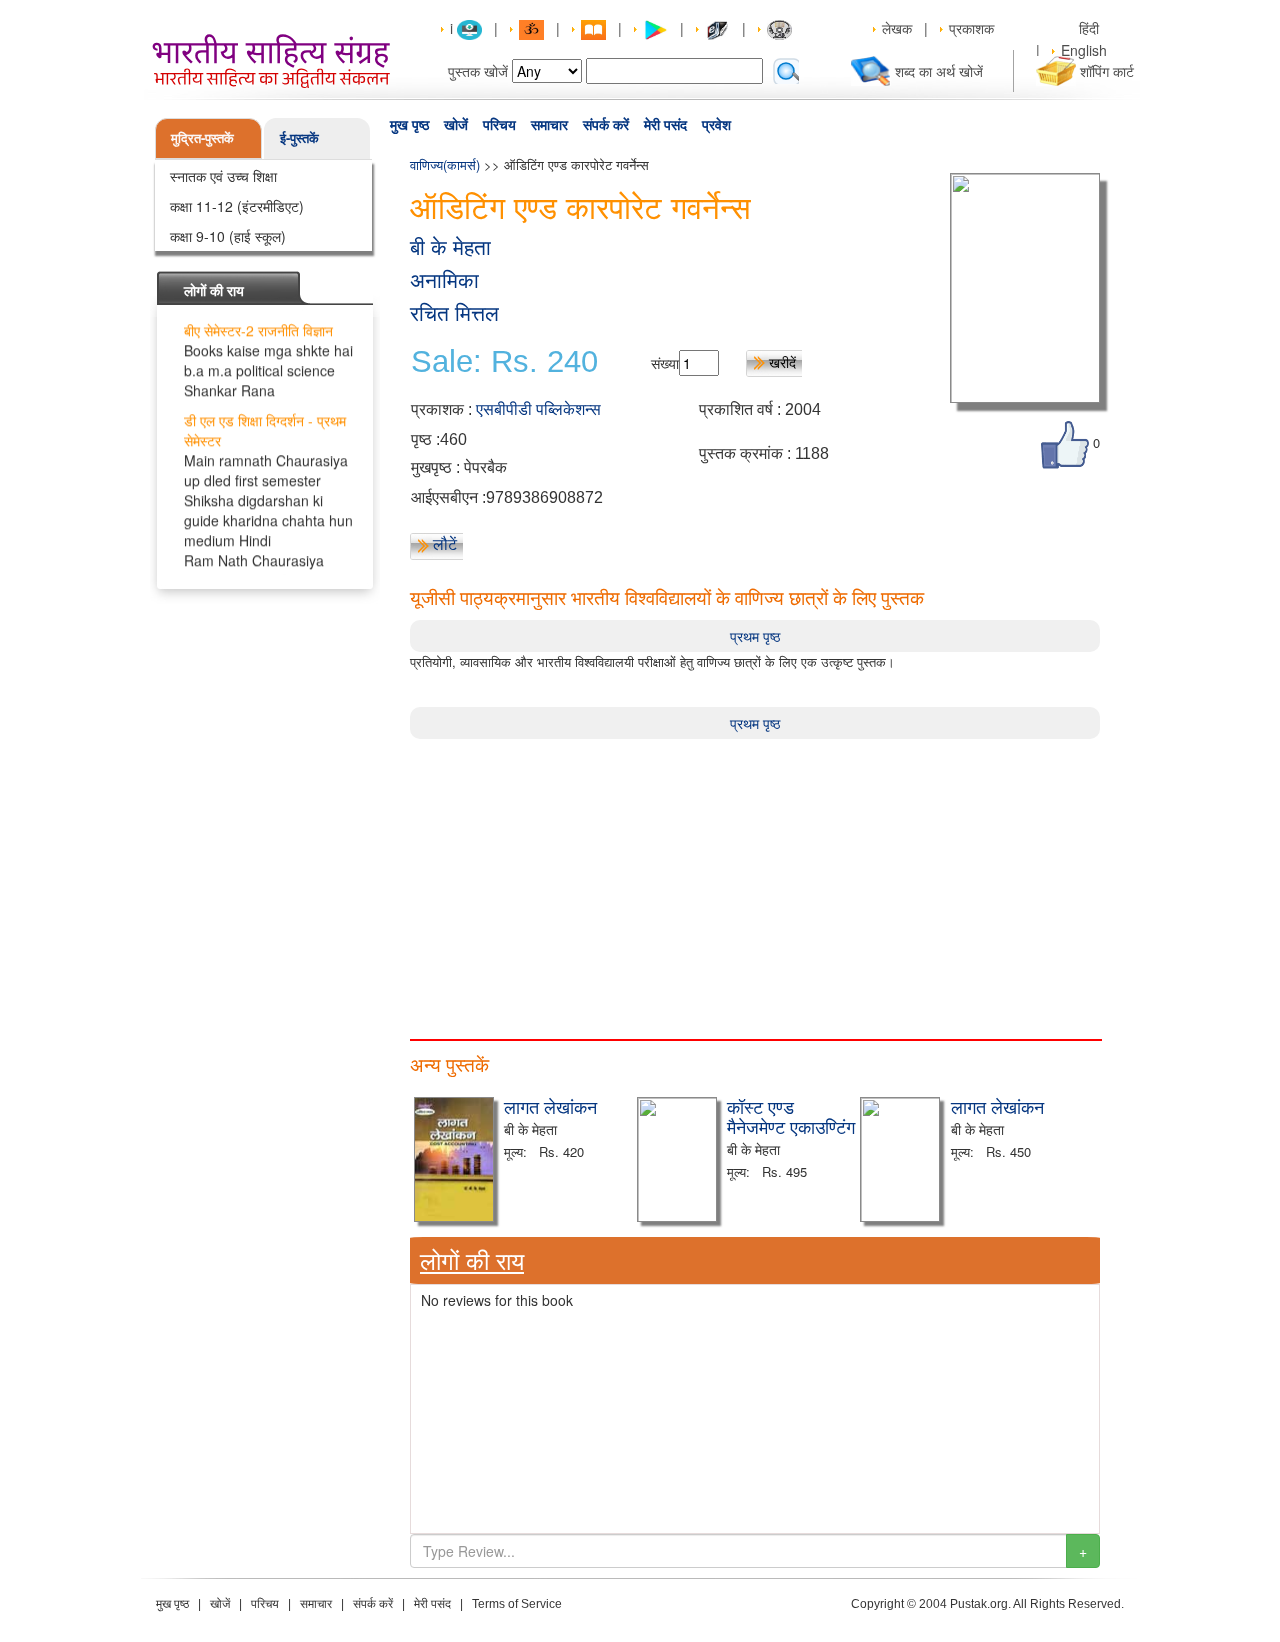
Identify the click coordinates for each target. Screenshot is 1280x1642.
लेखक (897, 28)
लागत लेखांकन (550, 1106)
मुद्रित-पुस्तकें (202, 137)
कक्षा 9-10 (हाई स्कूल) (228, 236)
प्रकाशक (971, 28)
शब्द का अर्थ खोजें (939, 71)
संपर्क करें (606, 125)
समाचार (549, 125)
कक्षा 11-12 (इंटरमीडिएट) (237, 206)
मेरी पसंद (665, 125)
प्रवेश (716, 125)
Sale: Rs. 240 (504, 362)
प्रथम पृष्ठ (755, 636)
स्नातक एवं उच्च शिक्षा (223, 176)
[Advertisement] (755, 879)
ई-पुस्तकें (299, 137)
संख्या (665, 363)
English (1084, 50)
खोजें (456, 125)
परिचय (499, 125)
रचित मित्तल (454, 313)
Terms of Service (517, 1604)
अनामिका (444, 280)
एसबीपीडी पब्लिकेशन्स (538, 409)
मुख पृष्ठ (409, 125)
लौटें (445, 544)
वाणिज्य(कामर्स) (445, 164)
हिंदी (1091, 28)
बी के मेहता (450, 247)
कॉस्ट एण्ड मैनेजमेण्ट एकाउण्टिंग (791, 1116)
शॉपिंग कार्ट (1107, 71)
